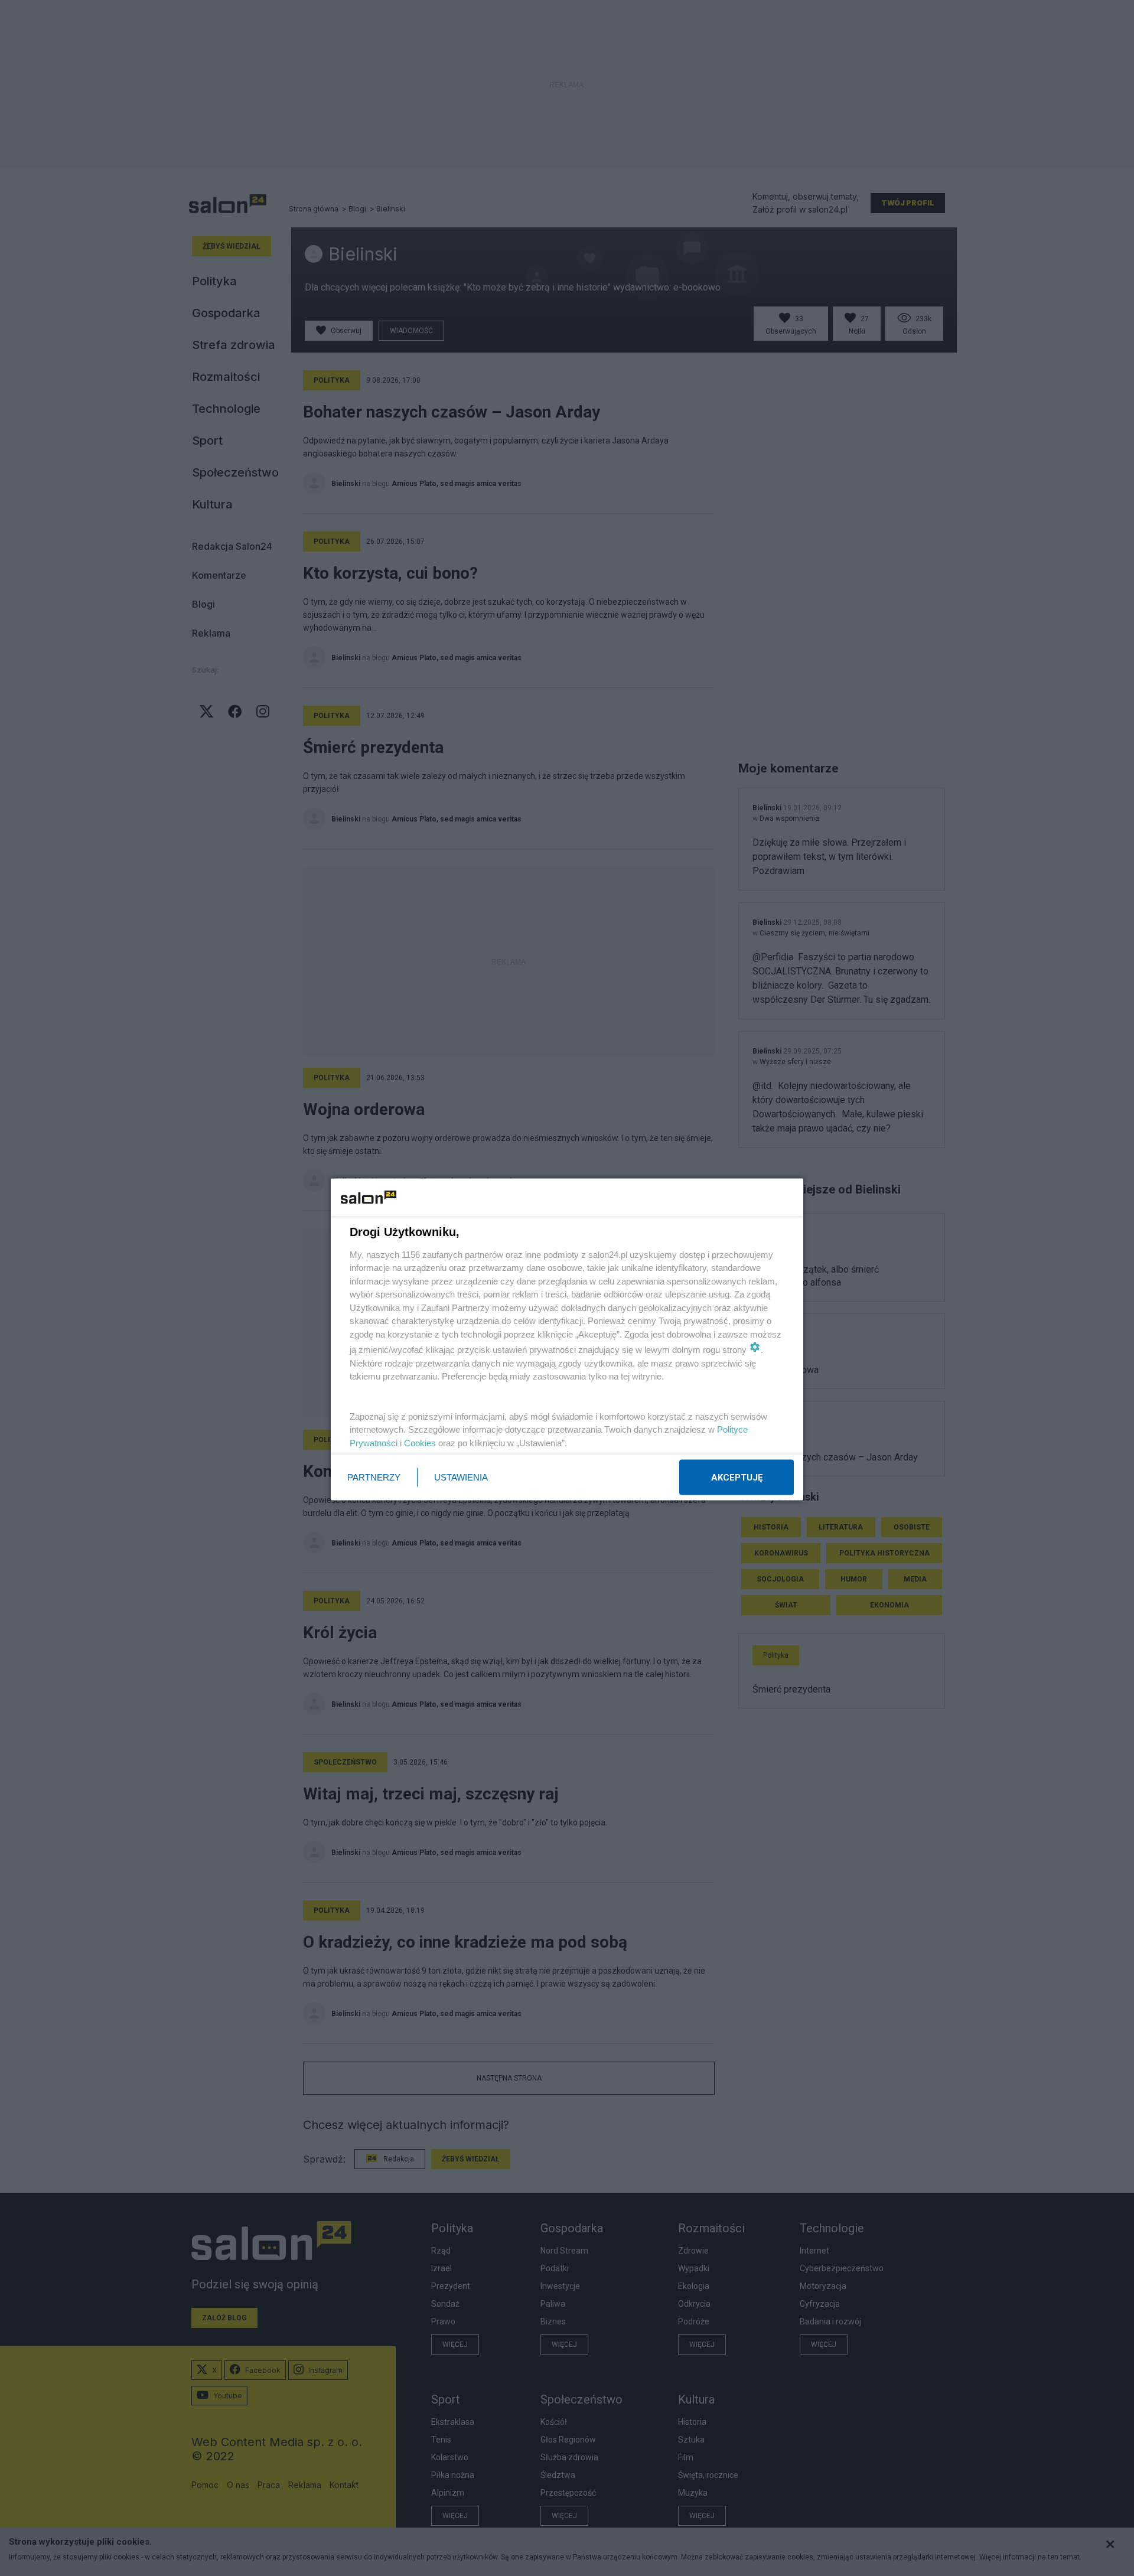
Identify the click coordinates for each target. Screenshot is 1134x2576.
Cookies (420, 1442)
